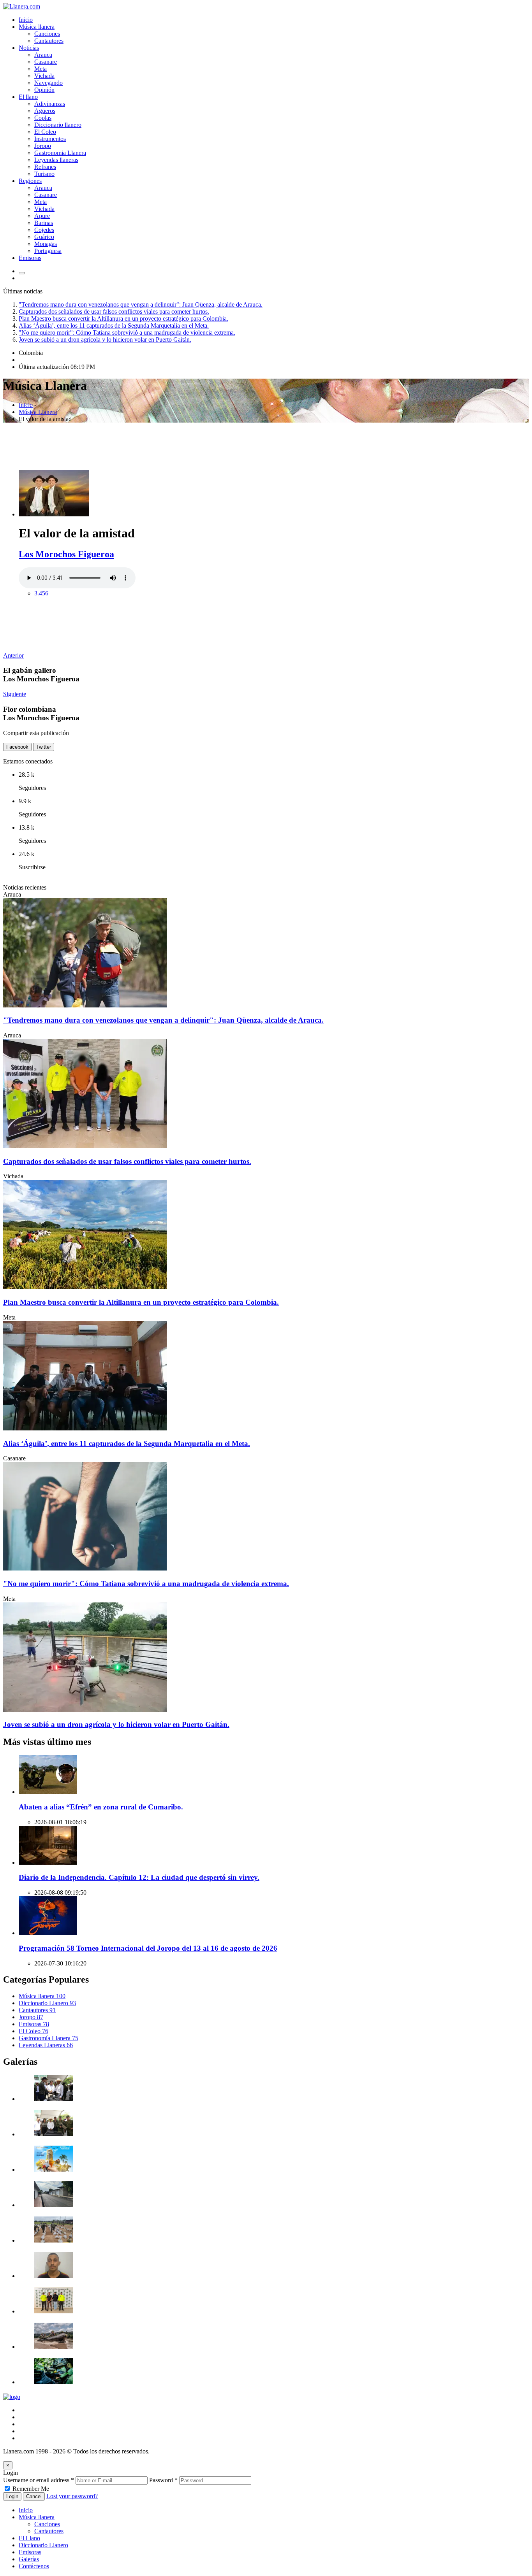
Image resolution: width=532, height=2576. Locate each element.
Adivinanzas (50, 104)
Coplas (43, 118)
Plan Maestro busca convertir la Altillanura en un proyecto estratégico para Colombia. (123, 318)
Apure (42, 216)
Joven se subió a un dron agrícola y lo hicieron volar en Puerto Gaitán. (105, 340)
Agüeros (45, 111)
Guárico (44, 237)
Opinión (44, 90)
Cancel (34, 2496)
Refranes (45, 167)
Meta (41, 69)
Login (12, 2496)
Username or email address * (39, 2480)
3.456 (41, 593)
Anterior (13, 655)
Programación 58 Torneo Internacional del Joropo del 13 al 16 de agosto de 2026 (148, 1948)
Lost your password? (72, 2496)
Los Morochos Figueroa (66, 554)
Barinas (44, 223)
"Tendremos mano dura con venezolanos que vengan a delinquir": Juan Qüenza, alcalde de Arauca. (141, 304)
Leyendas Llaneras (46, 2045)
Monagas (46, 244)
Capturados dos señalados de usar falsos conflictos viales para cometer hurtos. (114, 311)
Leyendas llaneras (56, 160)
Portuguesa (48, 251)
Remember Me (31, 2489)
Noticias (29, 48)
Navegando (48, 83)
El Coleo (45, 132)
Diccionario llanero (58, 125)
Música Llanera (38, 412)
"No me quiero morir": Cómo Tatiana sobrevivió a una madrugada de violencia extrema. (127, 333)
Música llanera (37, 27)
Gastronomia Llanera (60, 153)
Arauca (43, 55)
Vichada (44, 76)
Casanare (46, 62)
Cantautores (49, 41)
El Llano (29, 2538)
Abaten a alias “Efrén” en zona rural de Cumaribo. (101, 1807)
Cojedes (44, 230)
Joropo (43, 146)
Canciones (47, 34)
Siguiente (15, 694)
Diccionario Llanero (47, 2003)
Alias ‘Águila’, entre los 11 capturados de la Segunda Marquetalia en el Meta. (114, 326)
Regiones (30, 181)
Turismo (44, 174)
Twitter (44, 747)
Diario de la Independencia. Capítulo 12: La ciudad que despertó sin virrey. (139, 1877)
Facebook (17, 747)
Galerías (29, 2559)
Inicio (26, 20)
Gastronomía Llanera (48, 2038)
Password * (163, 2480)
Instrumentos (50, 139)
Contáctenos (34, 2566)
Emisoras (30, 258)
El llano (28, 97)
